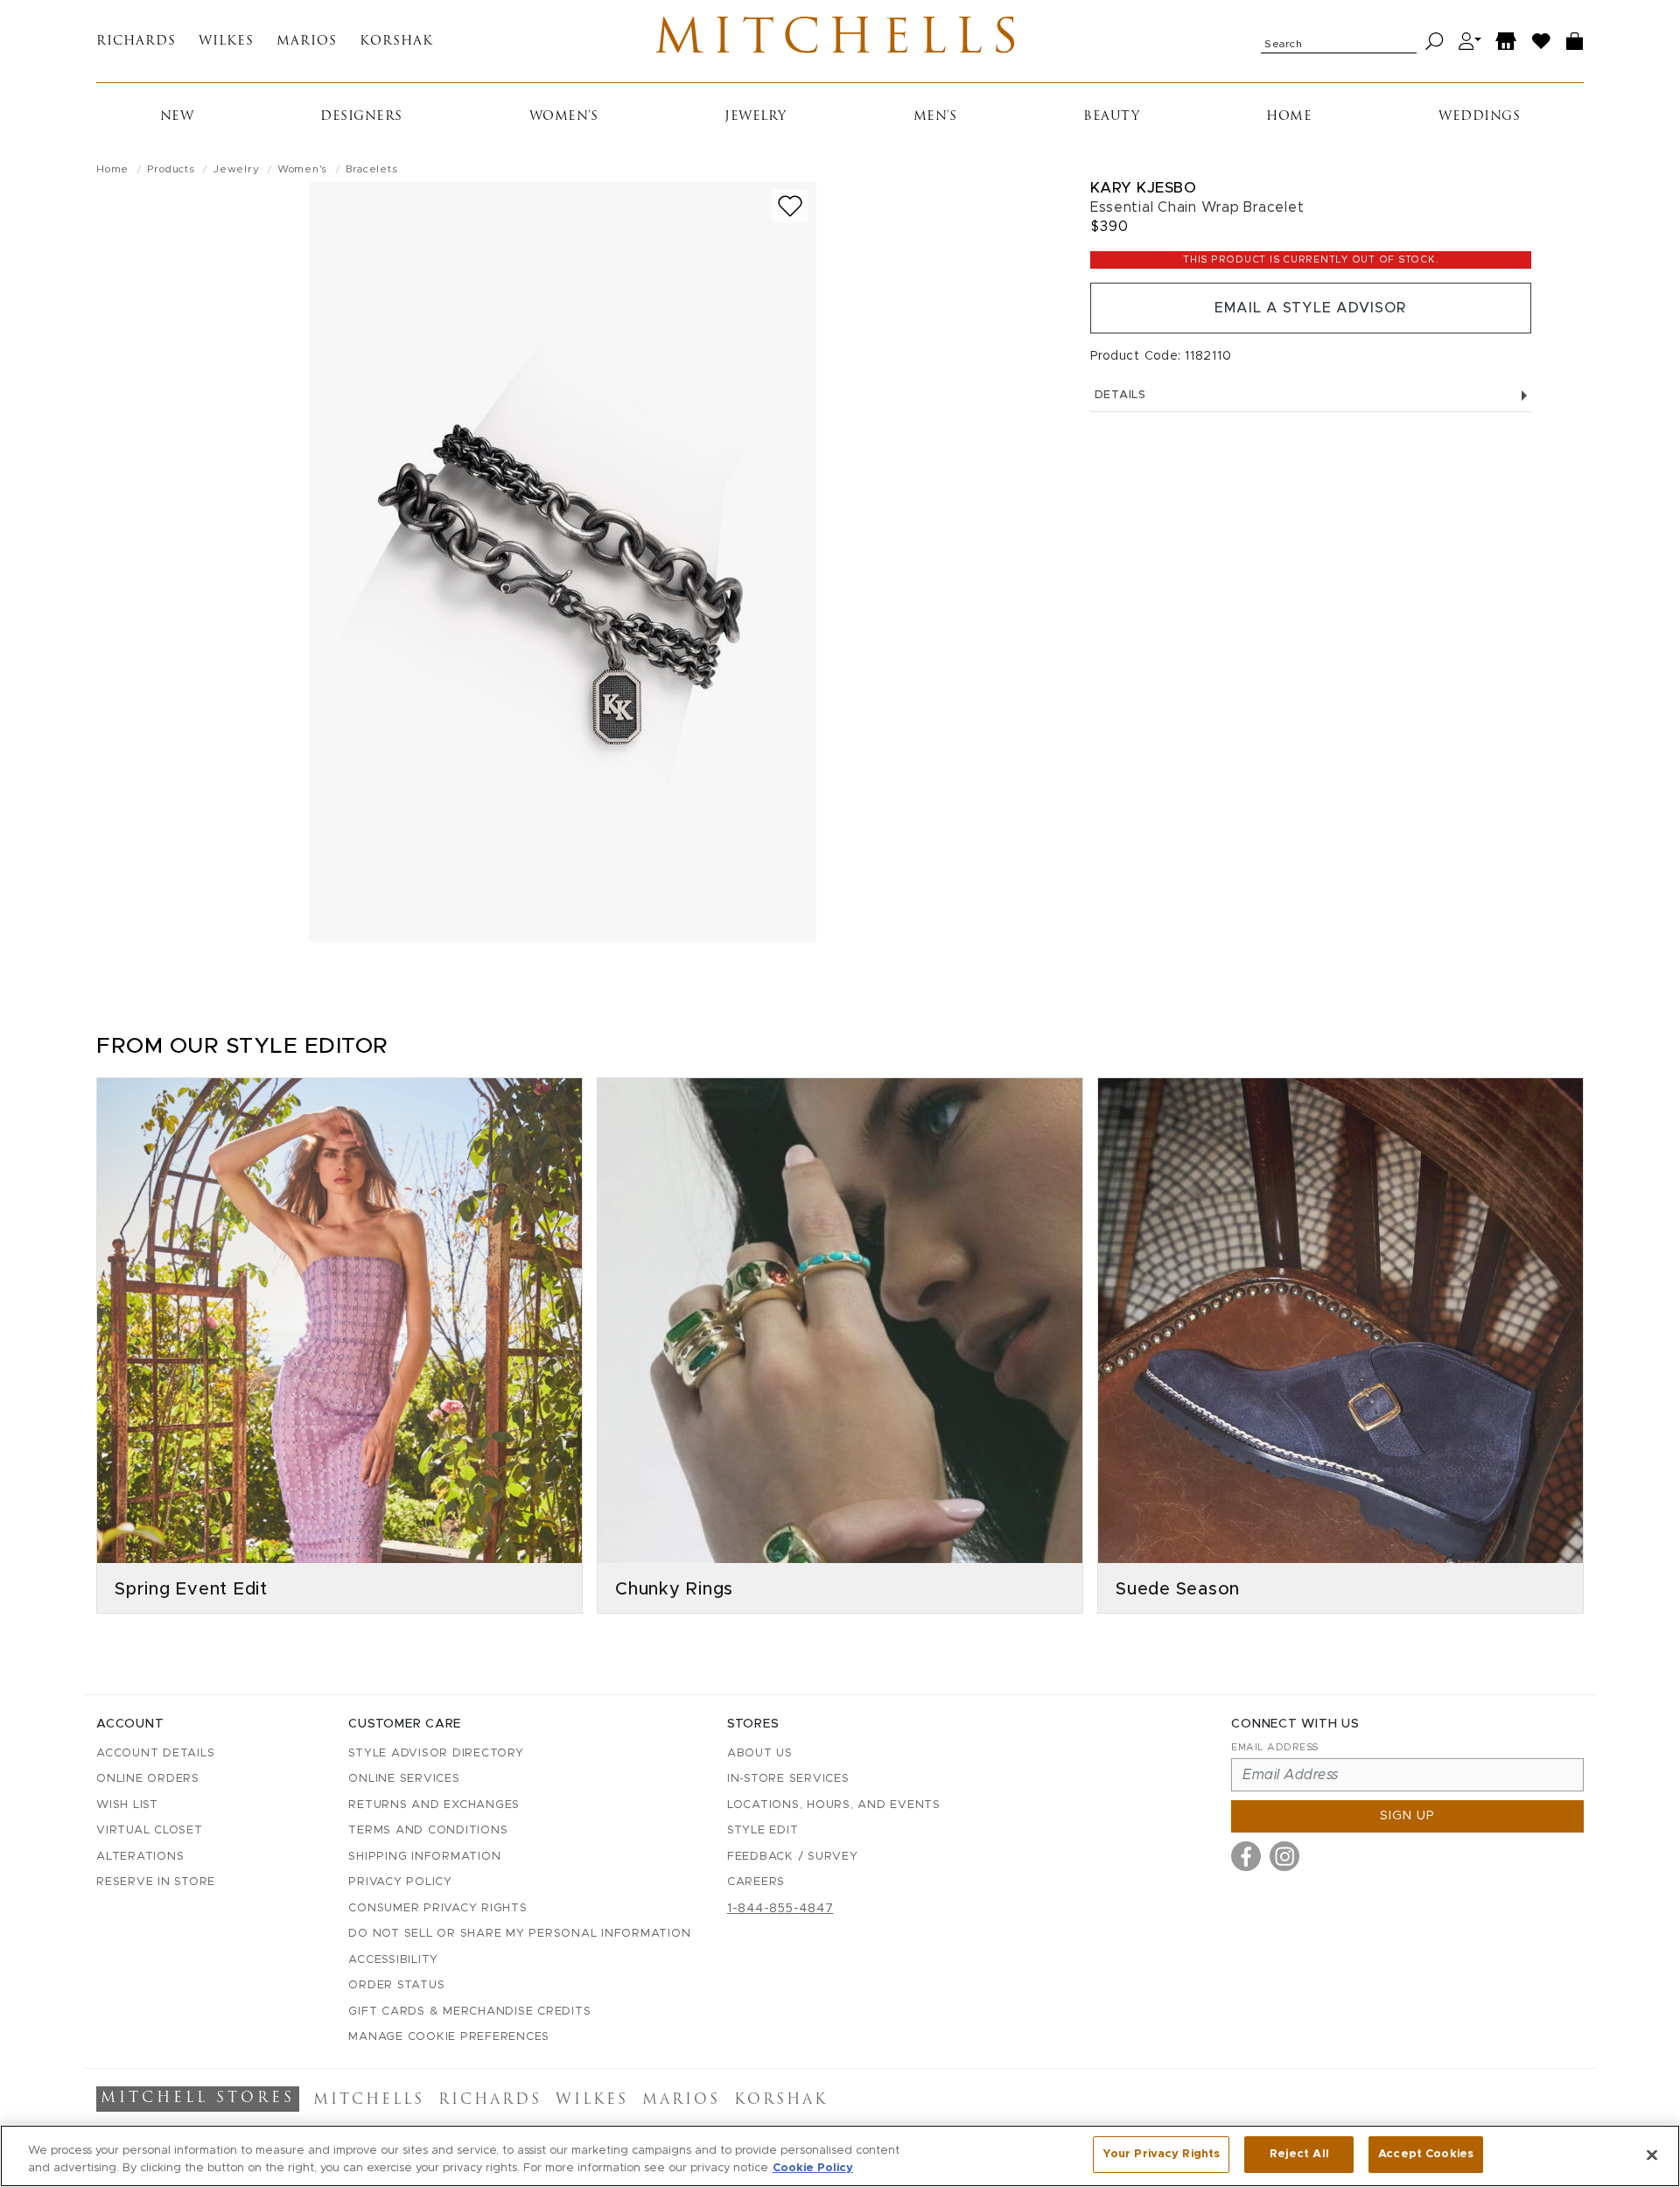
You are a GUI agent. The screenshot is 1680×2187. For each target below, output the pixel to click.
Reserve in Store (156, 1882)
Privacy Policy (400, 1882)
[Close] (1652, 2155)
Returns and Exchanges (434, 1805)
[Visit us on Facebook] (1246, 1856)
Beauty (1111, 117)
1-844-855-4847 (780, 1909)
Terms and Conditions (428, 1830)
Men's (935, 117)
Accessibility (393, 1960)
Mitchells (840, 41)
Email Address (1275, 1747)
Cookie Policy (813, 2168)
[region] (840, 2156)
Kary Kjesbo (1144, 188)
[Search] (1435, 42)
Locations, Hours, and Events (834, 1805)
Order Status (396, 1985)
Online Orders (148, 1779)
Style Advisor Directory (436, 1753)
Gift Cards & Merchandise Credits (469, 2012)
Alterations (140, 1857)
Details (1120, 395)
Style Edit (763, 1830)
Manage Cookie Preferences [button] (449, 2037)
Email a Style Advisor (1310, 308)
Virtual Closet (150, 1830)
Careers (756, 1882)
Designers (361, 117)
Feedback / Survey (793, 1857)
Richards (136, 42)
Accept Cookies (1426, 2154)
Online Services (404, 1779)
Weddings (1479, 117)
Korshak (396, 42)
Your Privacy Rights (1161, 2154)
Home (1289, 117)
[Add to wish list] (790, 206)
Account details (155, 1753)
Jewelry (756, 117)
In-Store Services (788, 1779)
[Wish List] (1542, 42)
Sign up (1407, 1816)
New (177, 117)
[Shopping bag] (1575, 42)
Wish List (127, 1805)
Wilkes (226, 42)
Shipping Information (424, 1857)
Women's (564, 117)
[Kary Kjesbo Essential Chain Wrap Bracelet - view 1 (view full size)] (563, 562)
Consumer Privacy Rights (437, 1908)
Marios (307, 42)
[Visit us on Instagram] (1284, 1856)
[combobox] (1339, 41)
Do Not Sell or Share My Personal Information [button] (519, 1934)
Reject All (1299, 2154)
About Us (760, 1753)
